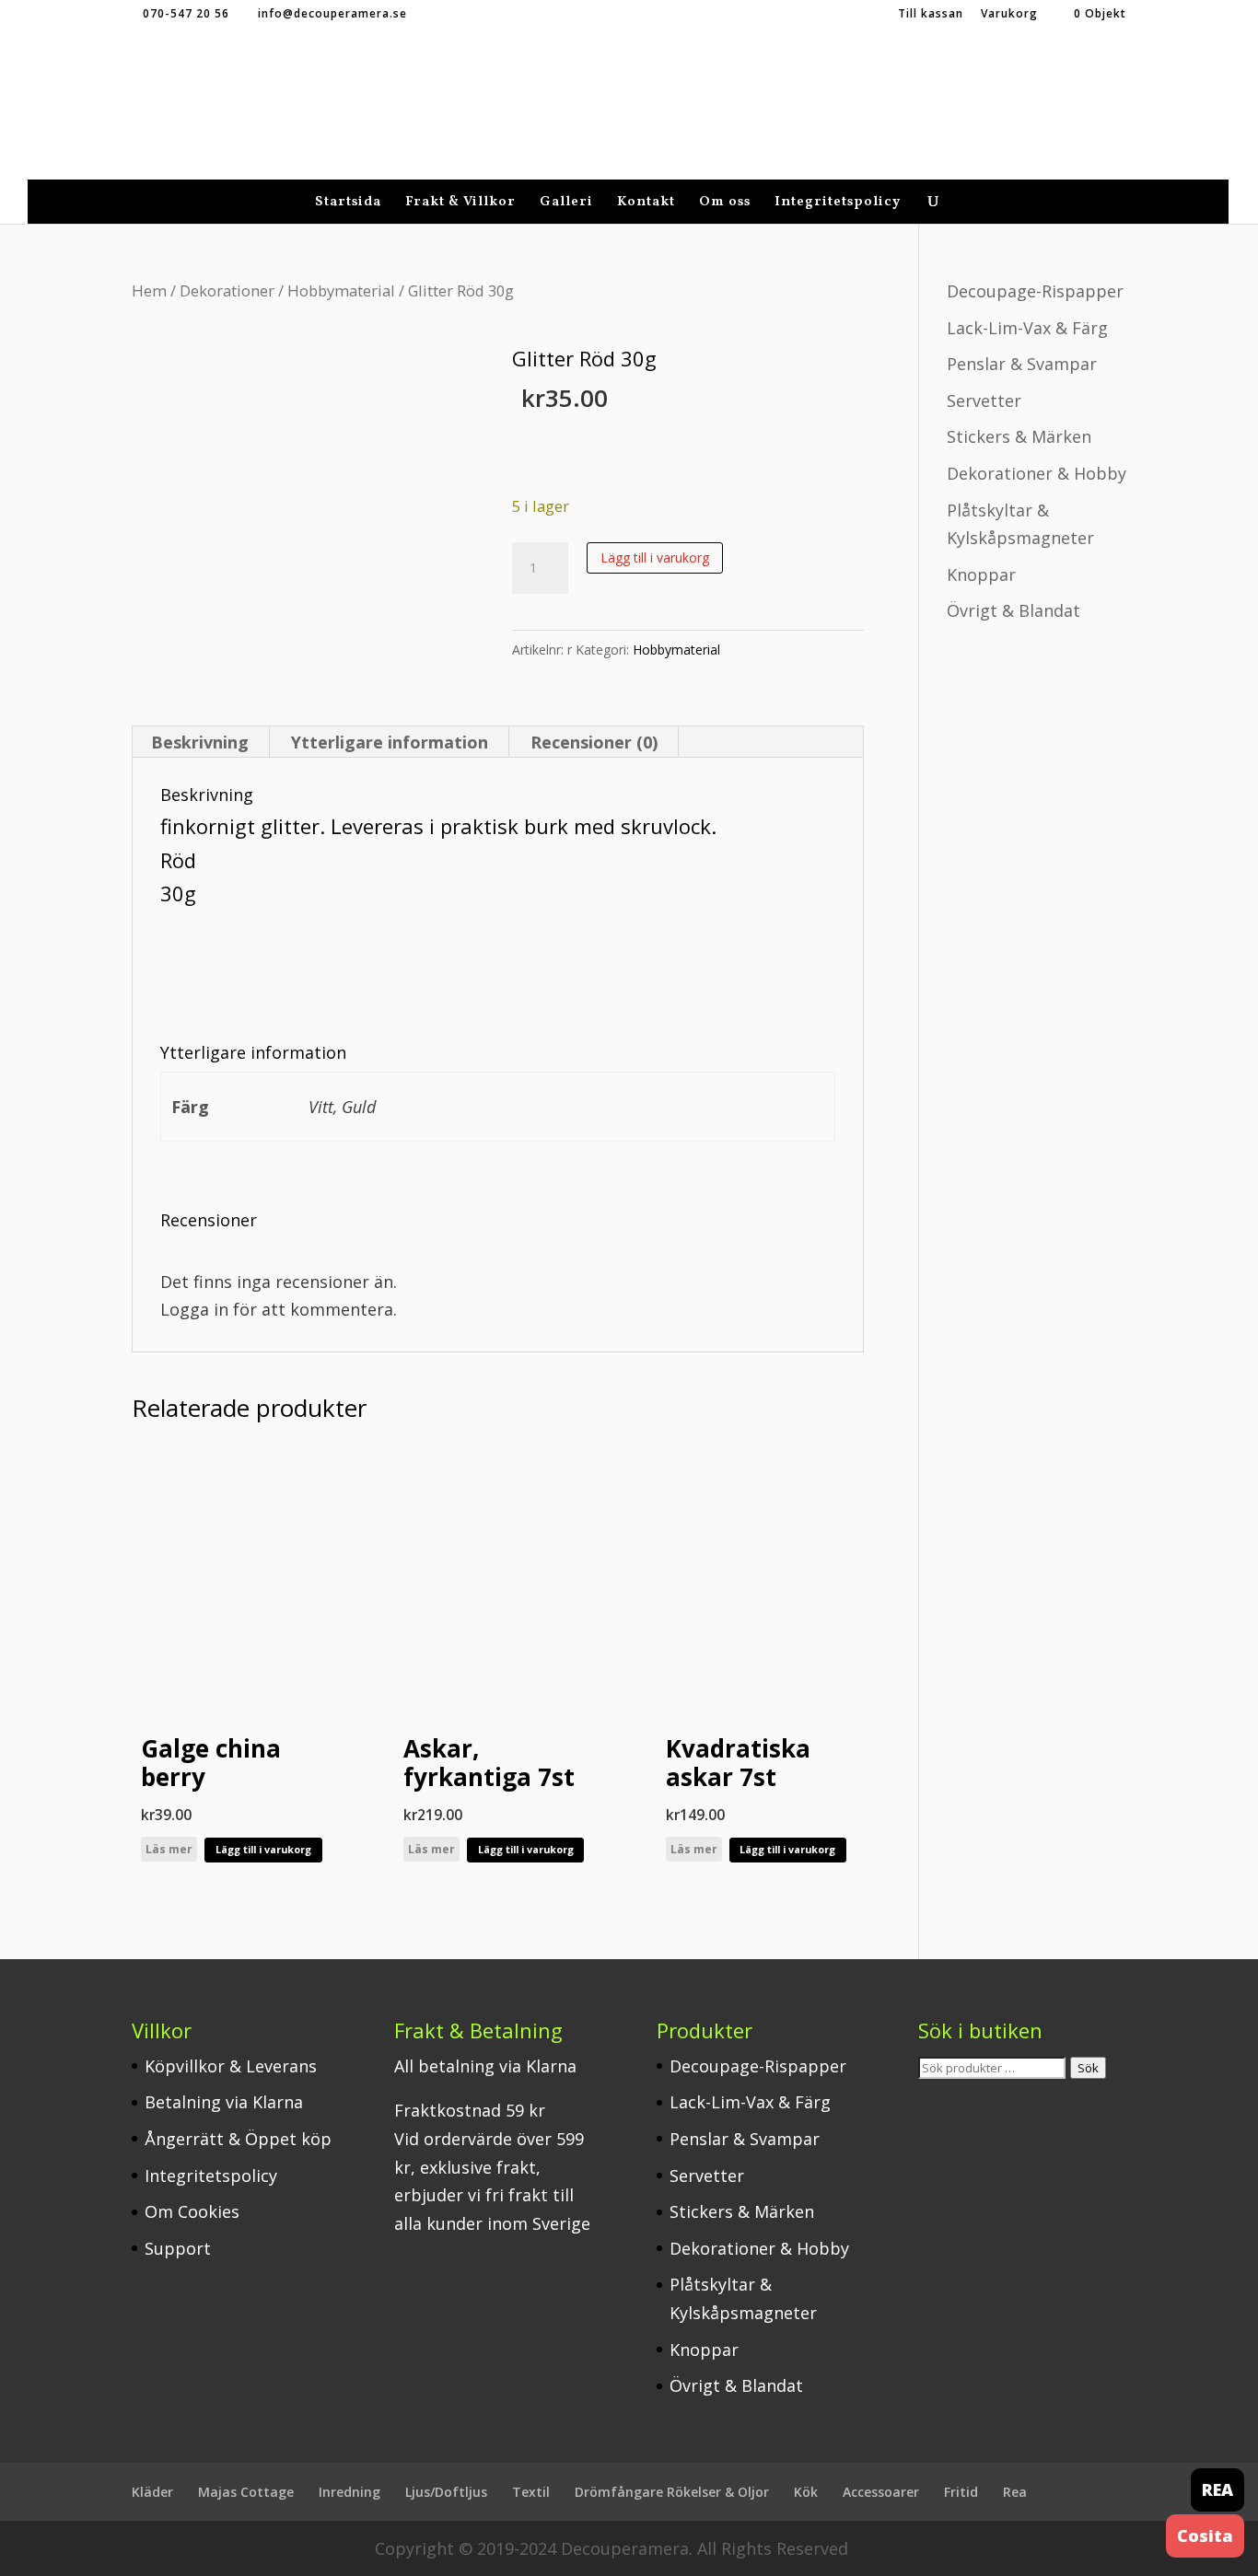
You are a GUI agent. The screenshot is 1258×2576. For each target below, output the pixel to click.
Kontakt (646, 204)
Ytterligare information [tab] (390, 742)
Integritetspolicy (838, 204)
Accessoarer (881, 2492)
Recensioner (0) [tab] (594, 742)
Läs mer (169, 1849)
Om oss (725, 204)
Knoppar (981, 574)
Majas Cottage (246, 2492)
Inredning (349, 2492)
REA (1217, 2489)
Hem (149, 290)
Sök (1088, 2068)
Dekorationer (227, 290)
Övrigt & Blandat (1013, 610)
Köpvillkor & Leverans (231, 2066)
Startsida (348, 204)
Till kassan (931, 15)
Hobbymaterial (341, 290)
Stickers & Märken (1019, 436)
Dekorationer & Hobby (1037, 473)
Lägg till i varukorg (655, 557)
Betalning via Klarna (224, 2102)
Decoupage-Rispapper (1035, 291)
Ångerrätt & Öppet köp (238, 2139)
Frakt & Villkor (460, 204)
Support (178, 2248)
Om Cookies (192, 2211)
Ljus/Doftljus (446, 2492)
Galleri (566, 204)
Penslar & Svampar (1022, 364)
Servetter (984, 400)
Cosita (1205, 2535)
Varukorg (1009, 15)
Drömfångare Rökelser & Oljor (672, 2492)
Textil (531, 2492)
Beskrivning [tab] (200, 742)
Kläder (152, 2492)
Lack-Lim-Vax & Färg (1027, 328)
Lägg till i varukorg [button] (263, 1849)
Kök (806, 2492)
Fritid (961, 2492)
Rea (1015, 2492)
